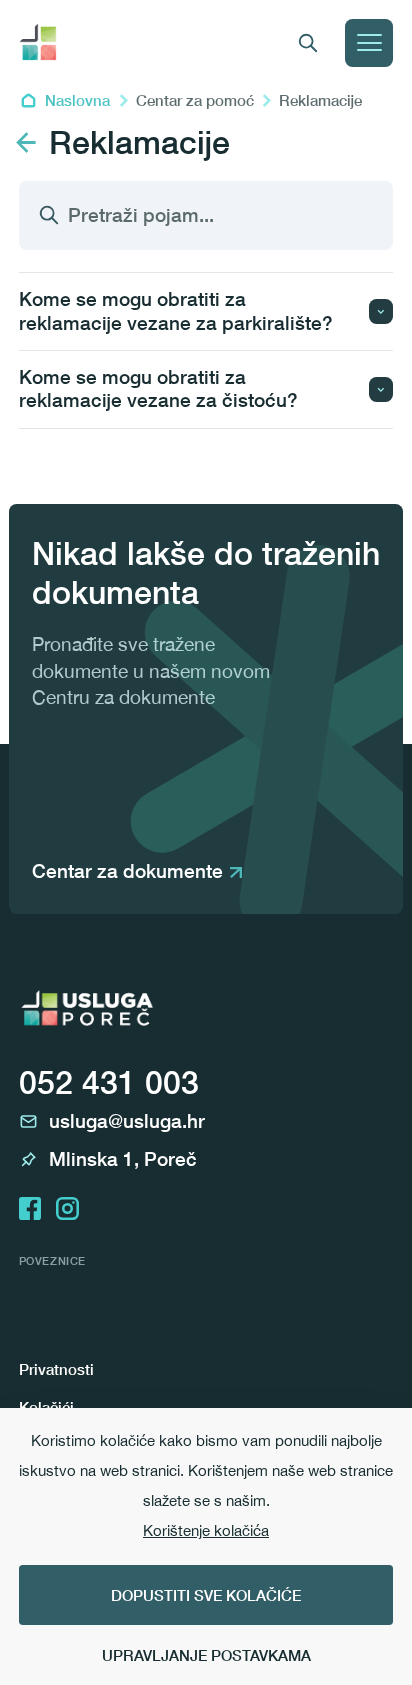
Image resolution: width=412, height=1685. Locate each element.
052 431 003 (109, 1082)
